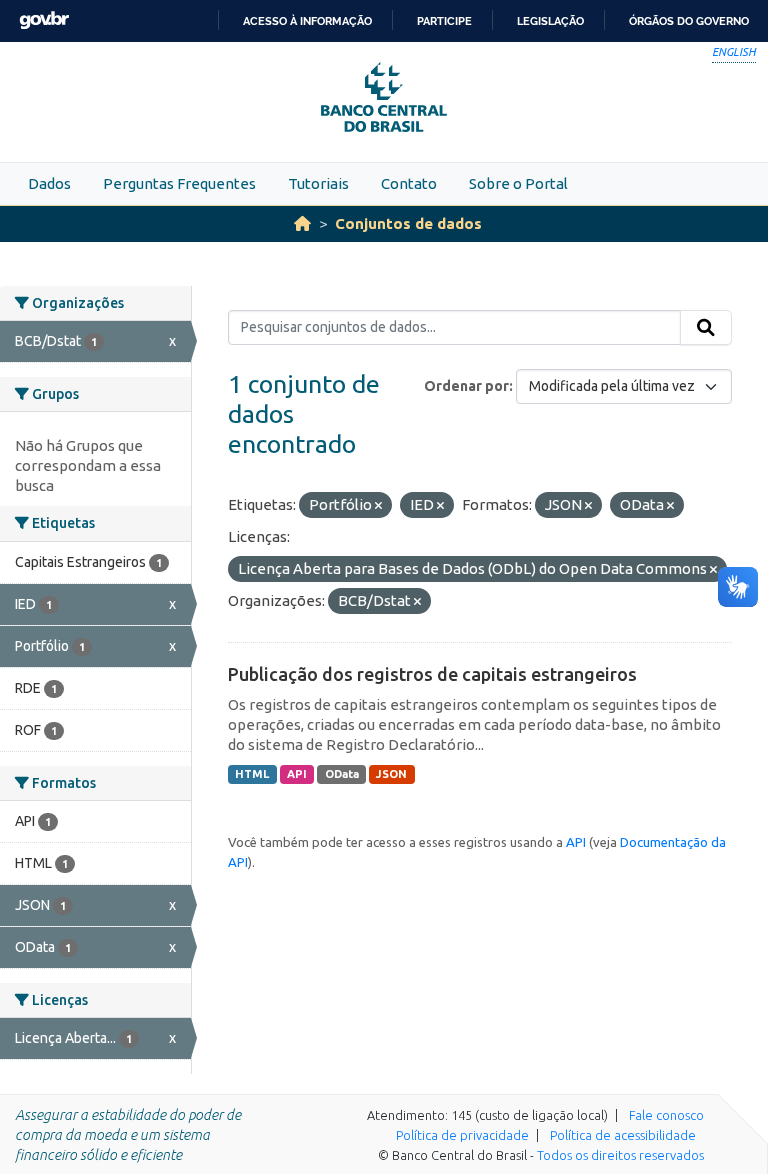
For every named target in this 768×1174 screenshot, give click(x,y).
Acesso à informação (307, 21)
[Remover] (378, 506)
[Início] (302, 223)
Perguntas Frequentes (179, 183)
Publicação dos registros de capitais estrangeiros (432, 674)
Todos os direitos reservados (620, 1155)
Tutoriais (318, 183)
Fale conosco (666, 1115)
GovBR (44, 20)
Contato (409, 183)
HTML (252, 774)
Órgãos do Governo (689, 21)
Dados (49, 183)
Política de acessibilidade (623, 1135)
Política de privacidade (462, 1135)
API (297, 774)
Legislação (550, 21)
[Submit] (706, 328)
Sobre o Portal (518, 183)
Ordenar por (466, 386)
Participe (444, 21)
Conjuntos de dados (408, 223)
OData (342, 774)
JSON (391, 774)
